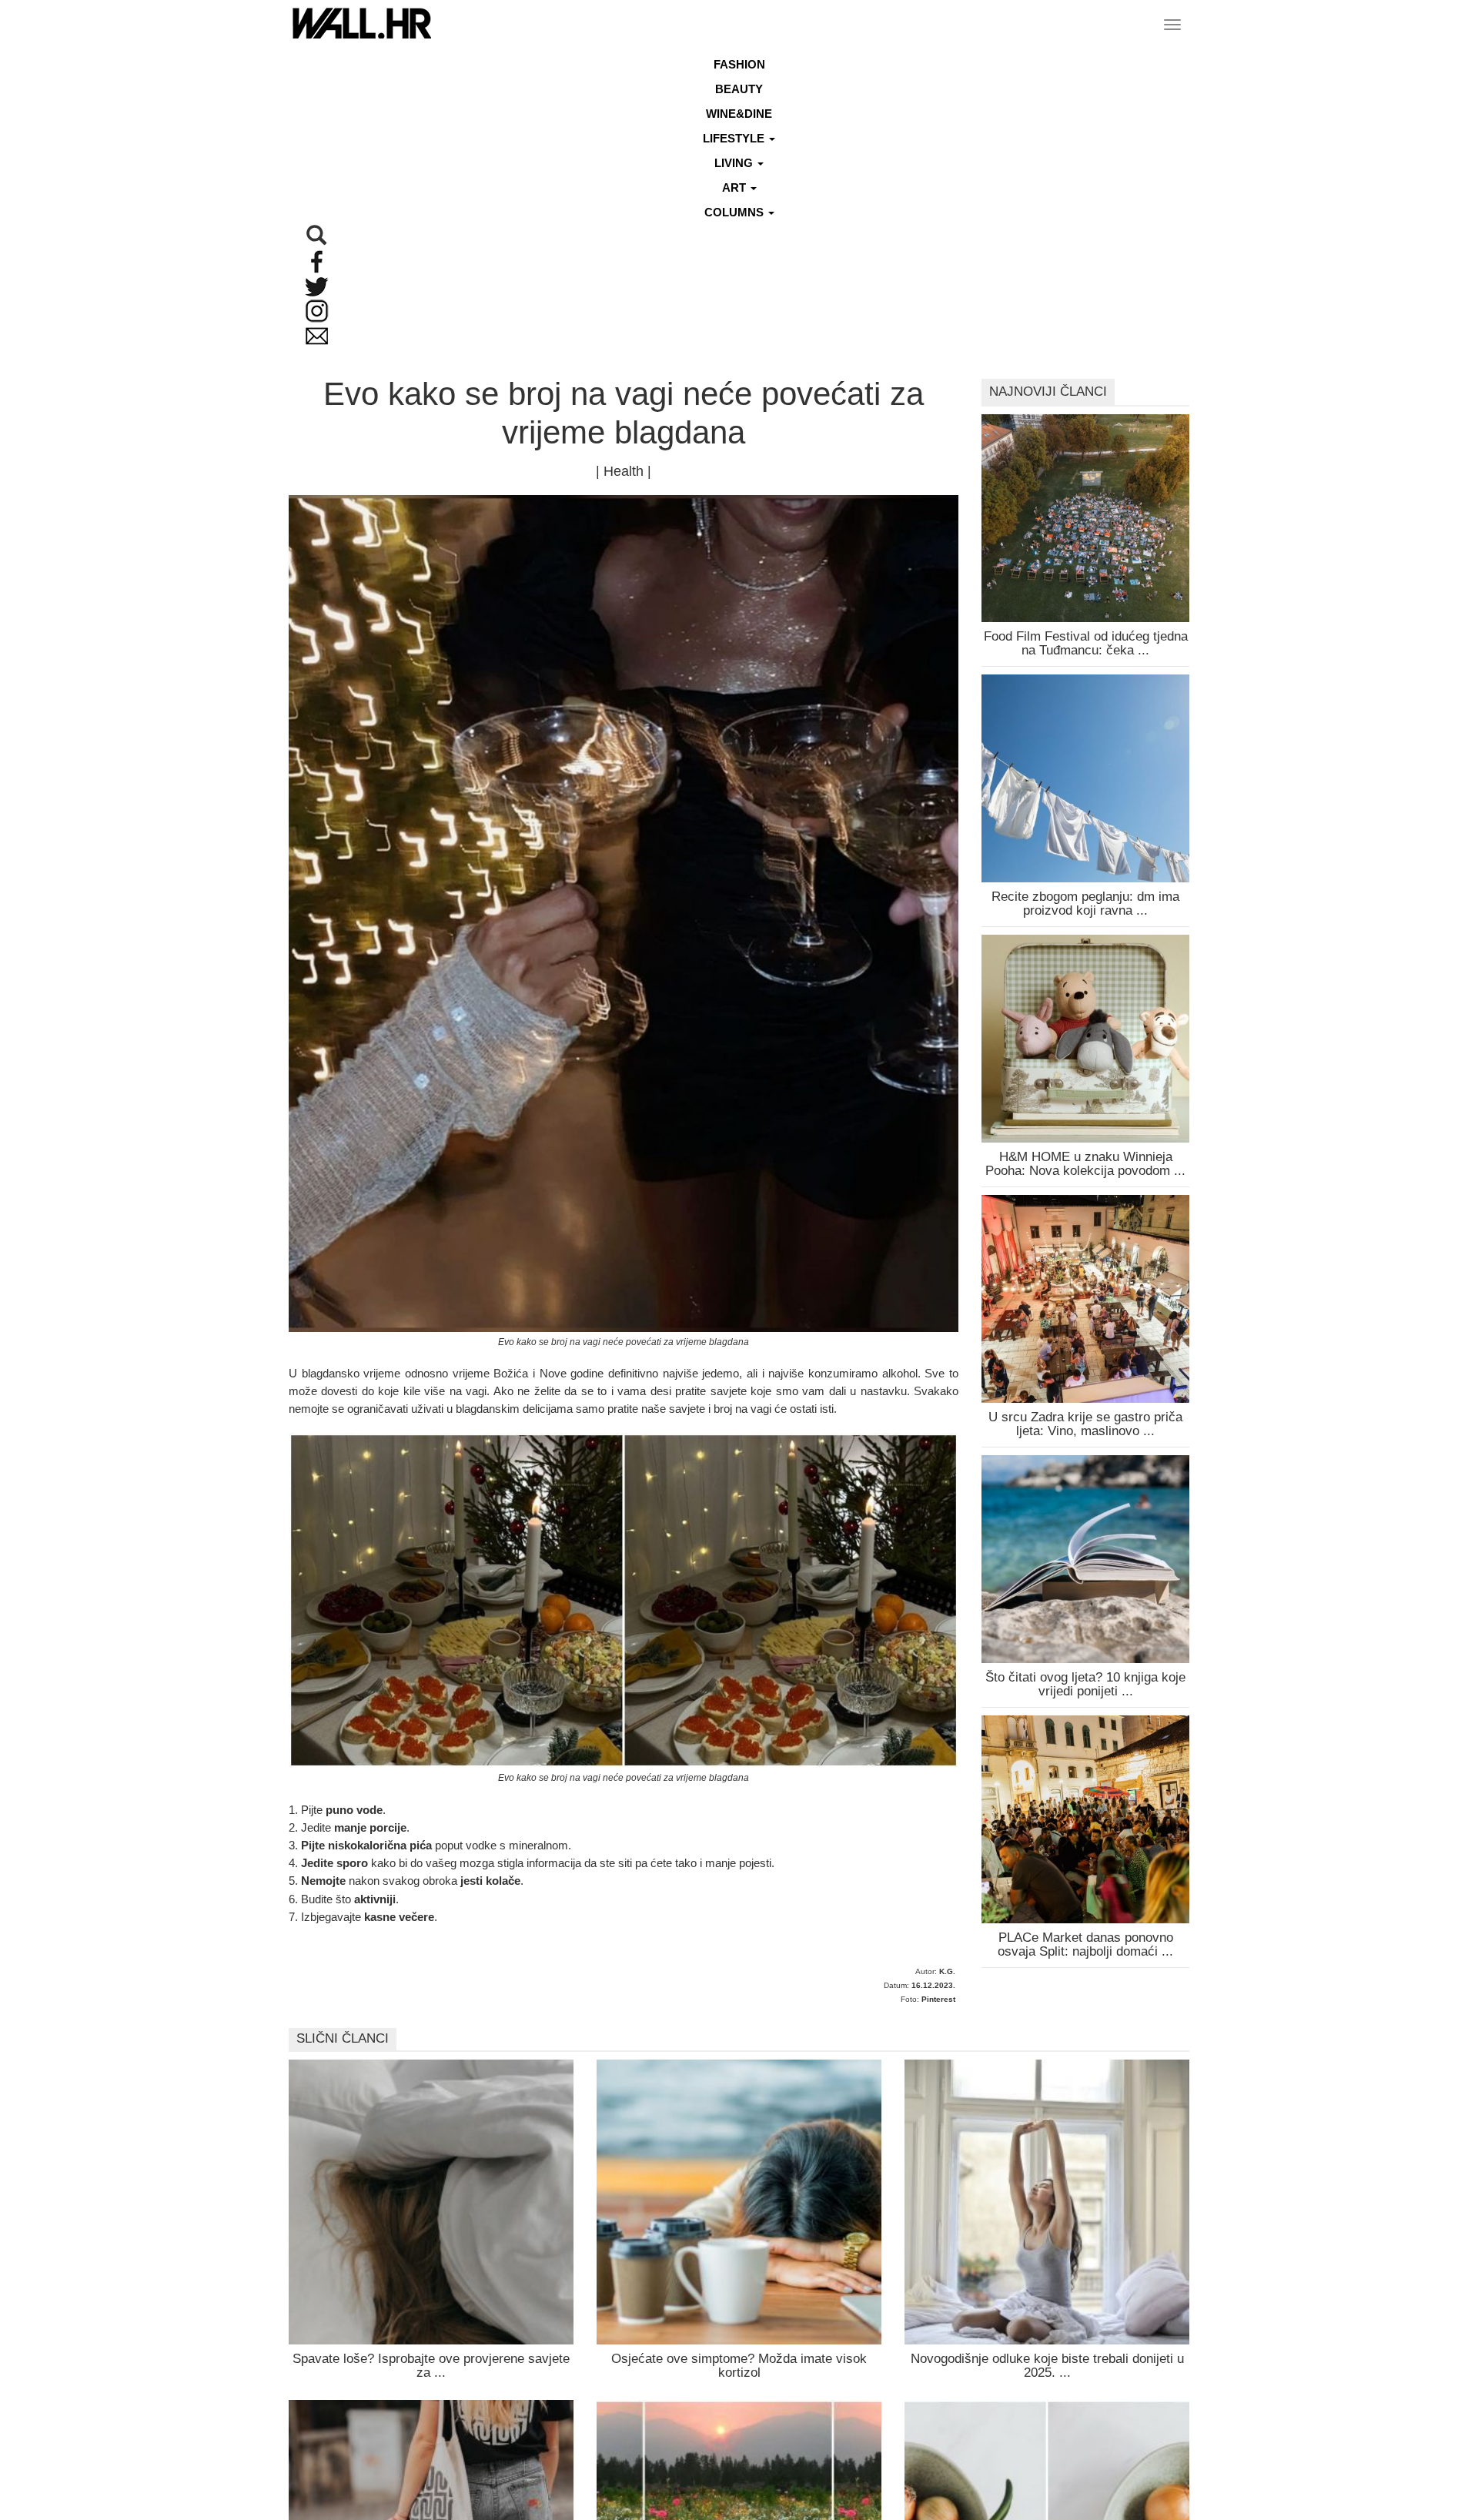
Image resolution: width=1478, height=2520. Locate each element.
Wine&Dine (739, 114)
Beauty (739, 89)
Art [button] (736, 187)
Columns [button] (736, 212)
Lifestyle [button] (735, 138)
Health (624, 471)
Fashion (739, 64)
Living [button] (735, 163)
